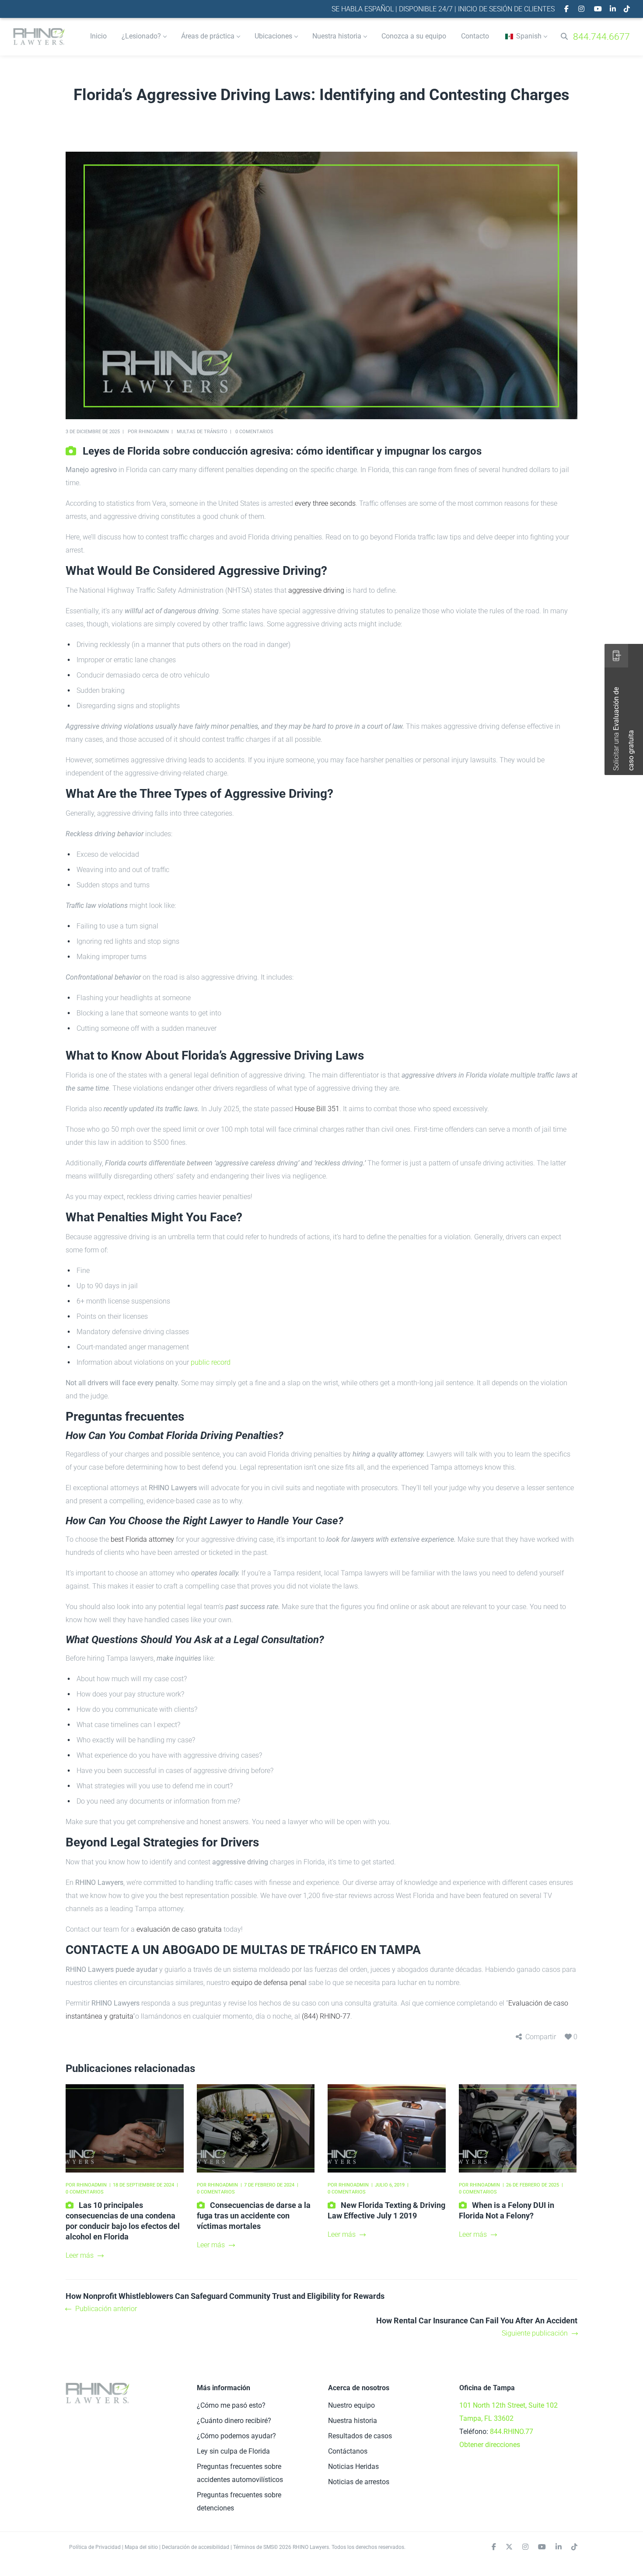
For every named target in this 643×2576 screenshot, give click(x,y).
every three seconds (325, 503)
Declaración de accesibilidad (196, 2547)
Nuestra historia (353, 2421)
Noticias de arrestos (359, 2482)
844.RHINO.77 (512, 2432)
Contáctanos (348, 2451)
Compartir (541, 2037)
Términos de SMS (253, 2547)
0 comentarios (254, 432)
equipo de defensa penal (269, 1983)
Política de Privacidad (95, 2547)
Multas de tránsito (202, 432)
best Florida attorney (142, 1539)
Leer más (80, 2255)
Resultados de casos (360, 2436)
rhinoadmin (154, 432)
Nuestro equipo (351, 2405)
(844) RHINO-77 (326, 2016)
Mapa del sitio (141, 2547)
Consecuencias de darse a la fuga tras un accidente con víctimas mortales (254, 2216)
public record (211, 1362)
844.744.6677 (601, 37)
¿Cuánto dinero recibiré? (234, 2421)
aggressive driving (316, 590)
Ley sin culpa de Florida (233, 2451)
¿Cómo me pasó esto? (231, 2405)
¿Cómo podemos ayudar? (236, 2436)
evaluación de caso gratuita (179, 1929)
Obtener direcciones (490, 2445)
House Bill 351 (317, 1109)
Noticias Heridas (353, 2466)
